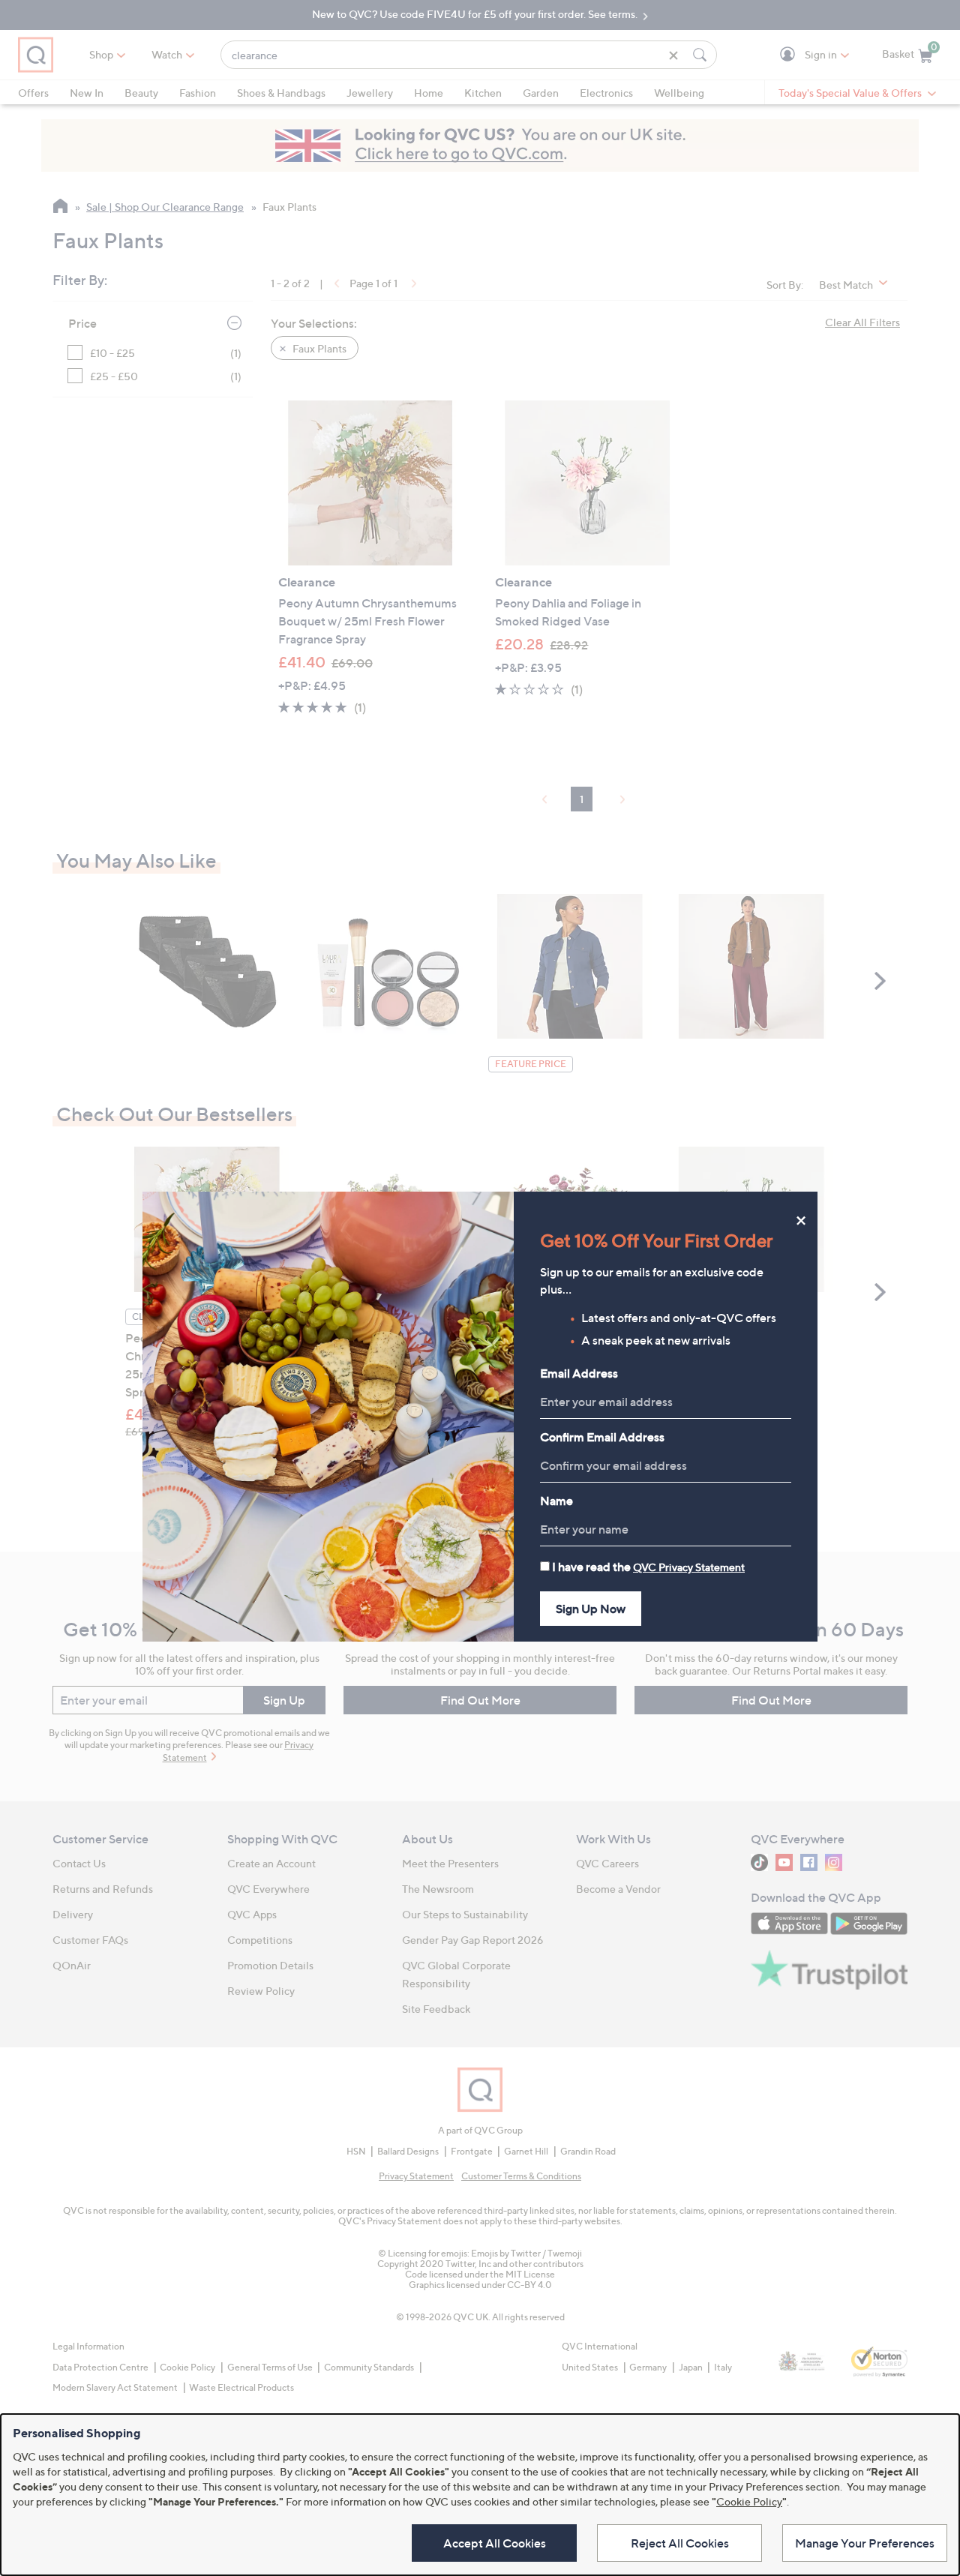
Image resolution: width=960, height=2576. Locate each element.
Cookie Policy (749, 2501)
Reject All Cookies (680, 2543)
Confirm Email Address (602, 1437)
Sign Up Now (591, 1609)
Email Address (579, 1373)
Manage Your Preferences (865, 2543)
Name (556, 1501)
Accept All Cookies (495, 2543)
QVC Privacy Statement (689, 1567)
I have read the (648, 1567)
